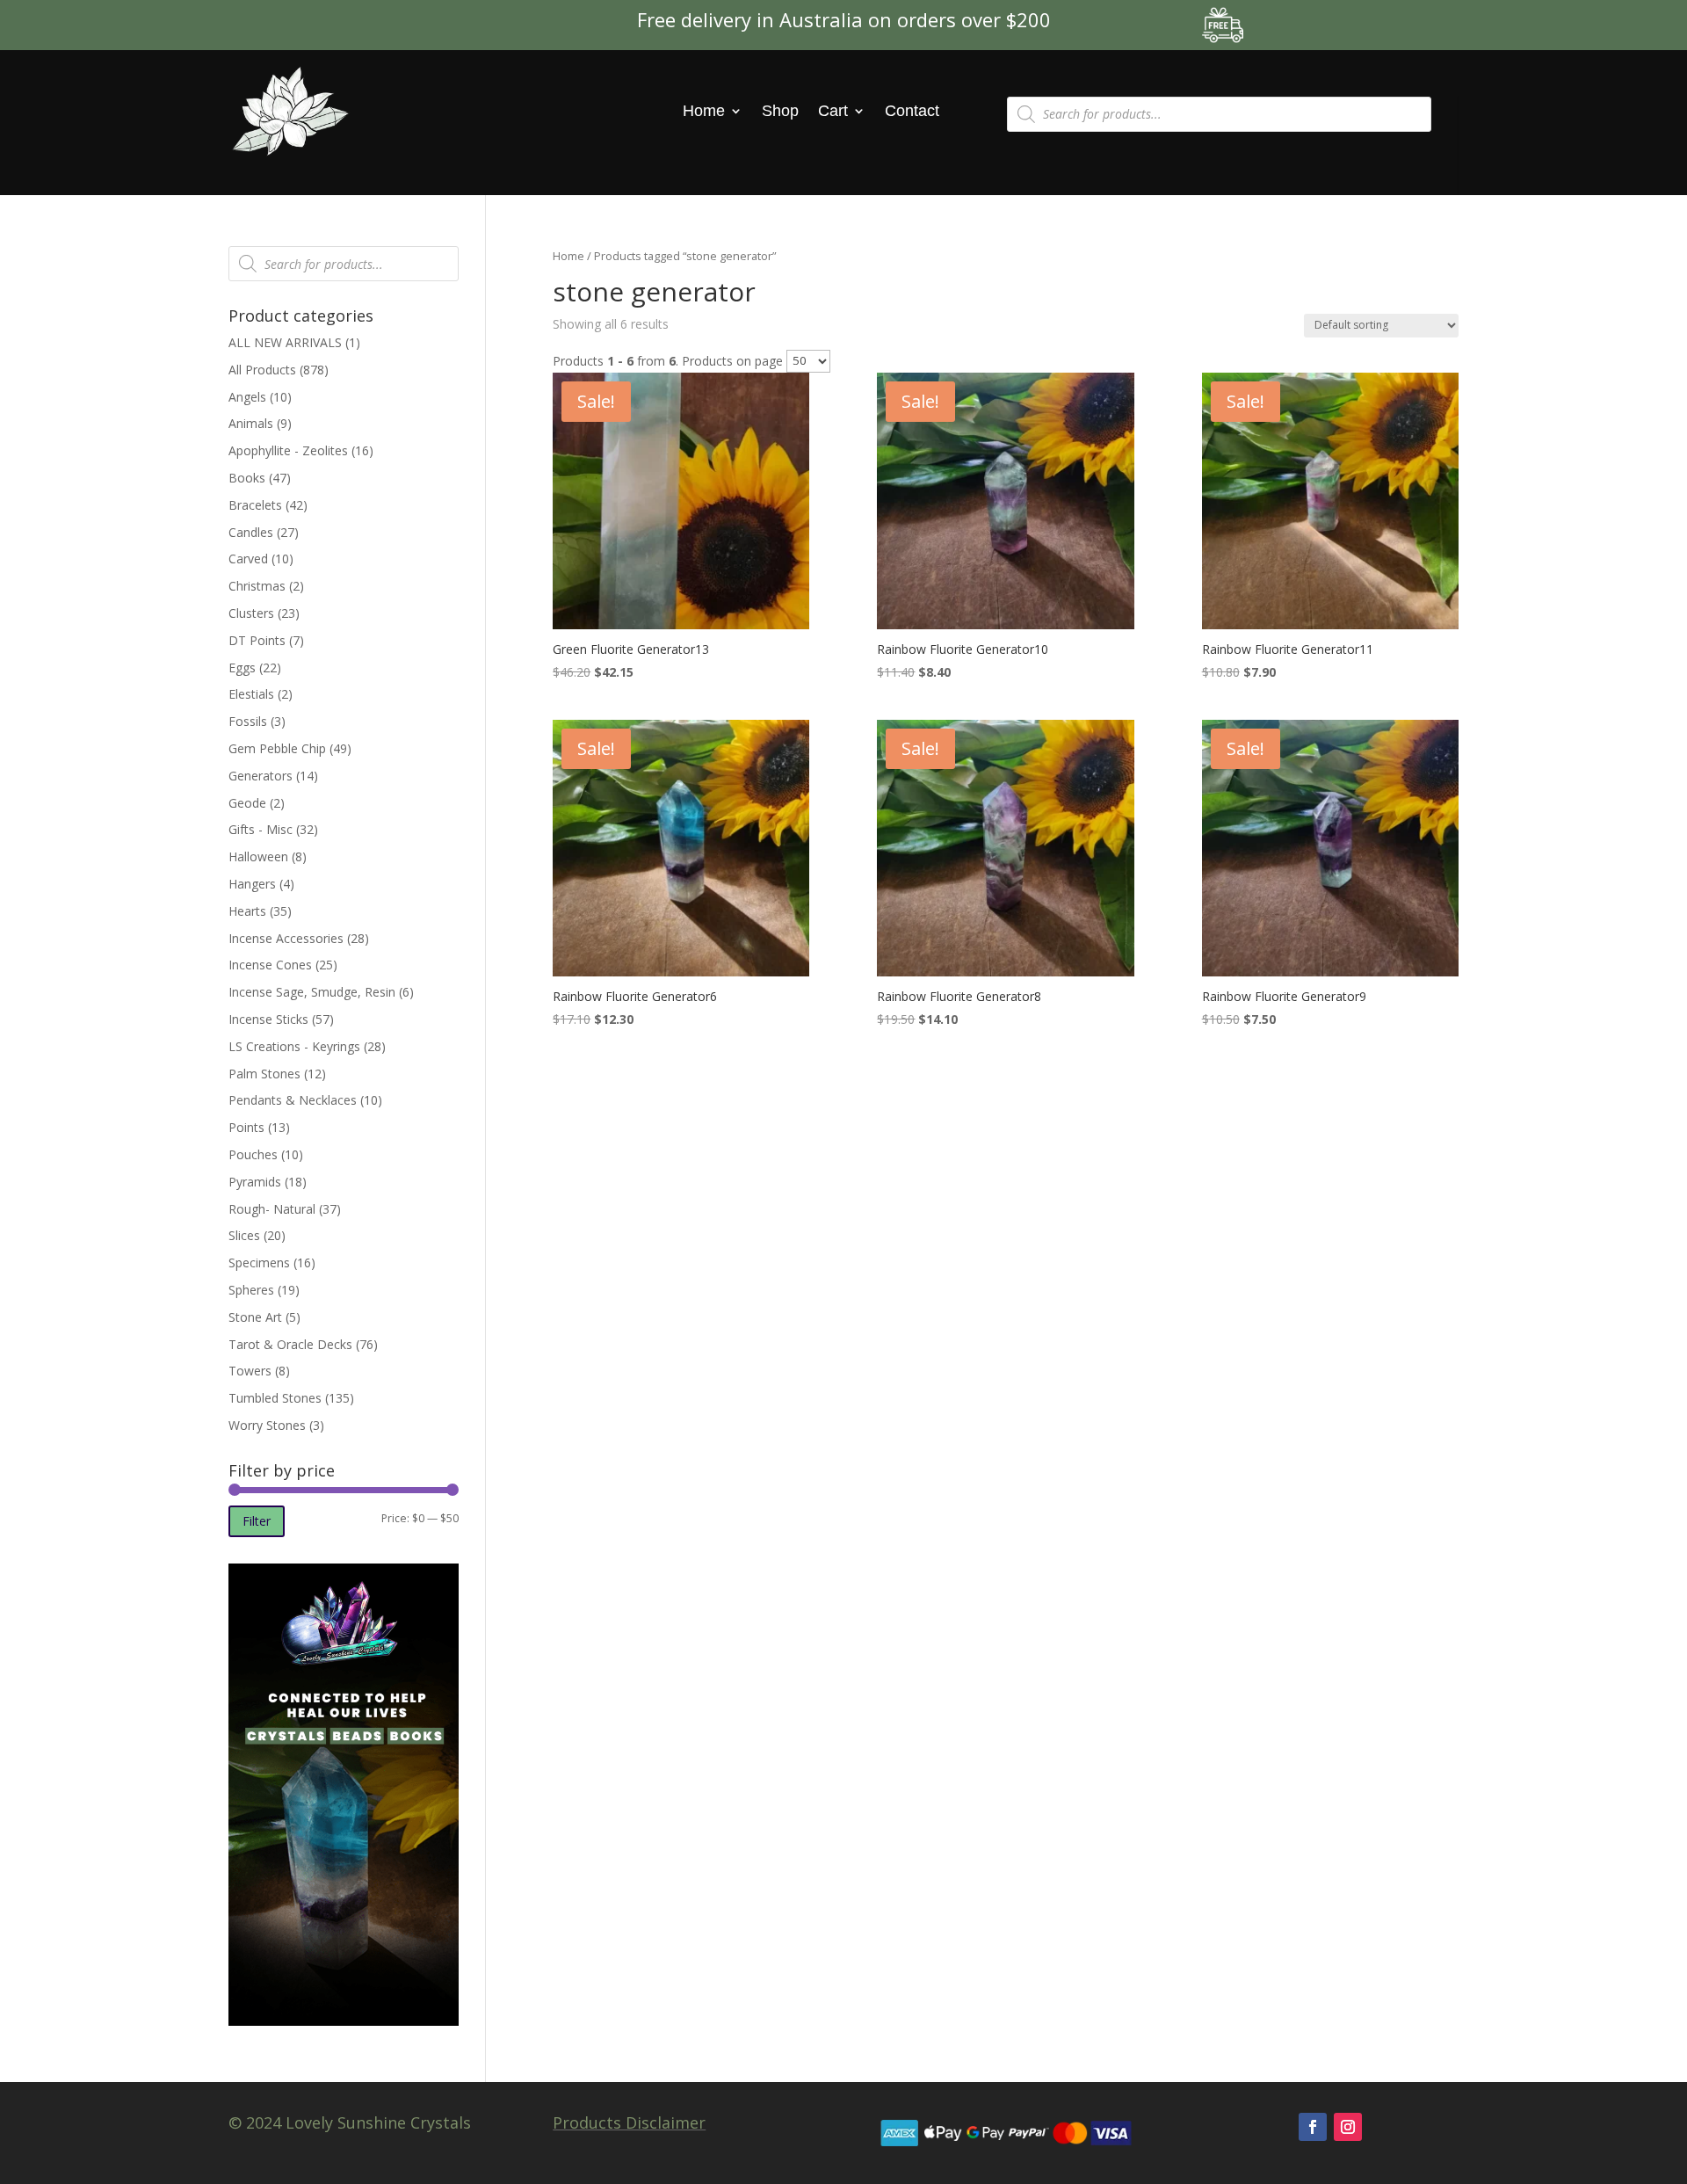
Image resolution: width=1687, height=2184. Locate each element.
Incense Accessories (286, 938)
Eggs (242, 668)
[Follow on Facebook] (1313, 2127)
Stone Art (255, 1317)
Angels (247, 397)
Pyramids (255, 1182)
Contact (912, 111)
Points (246, 1127)
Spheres (251, 1290)
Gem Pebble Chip (277, 748)
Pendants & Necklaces (293, 1100)
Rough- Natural (272, 1209)
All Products (262, 370)
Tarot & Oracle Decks (290, 1344)
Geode (247, 803)
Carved (248, 559)
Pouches (253, 1154)
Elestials (251, 694)
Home (704, 111)
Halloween (258, 856)
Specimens (259, 1263)
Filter (257, 1521)
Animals (251, 423)
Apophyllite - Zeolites (288, 450)
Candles (251, 532)
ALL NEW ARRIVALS (285, 342)
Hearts (247, 911)
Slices (244, 1235)
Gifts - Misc (261, 829)
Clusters (251, 613)
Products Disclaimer (629, 2122)
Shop (780, 111)
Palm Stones (264, 1074)
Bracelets (255, 505)
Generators (261, 776)
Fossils (248, 721)
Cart (833, 111)
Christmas (257, 586)
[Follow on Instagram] (1348, 2127)
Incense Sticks (268, 1019)
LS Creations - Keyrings (294, 1046)
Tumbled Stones (275, 1398)
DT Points (257, 640)
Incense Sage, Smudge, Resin (312, 992)
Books (247, 478)
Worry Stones (267, 1425)
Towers (250, 1371)
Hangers (252, 884)
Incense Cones (270, 965)
